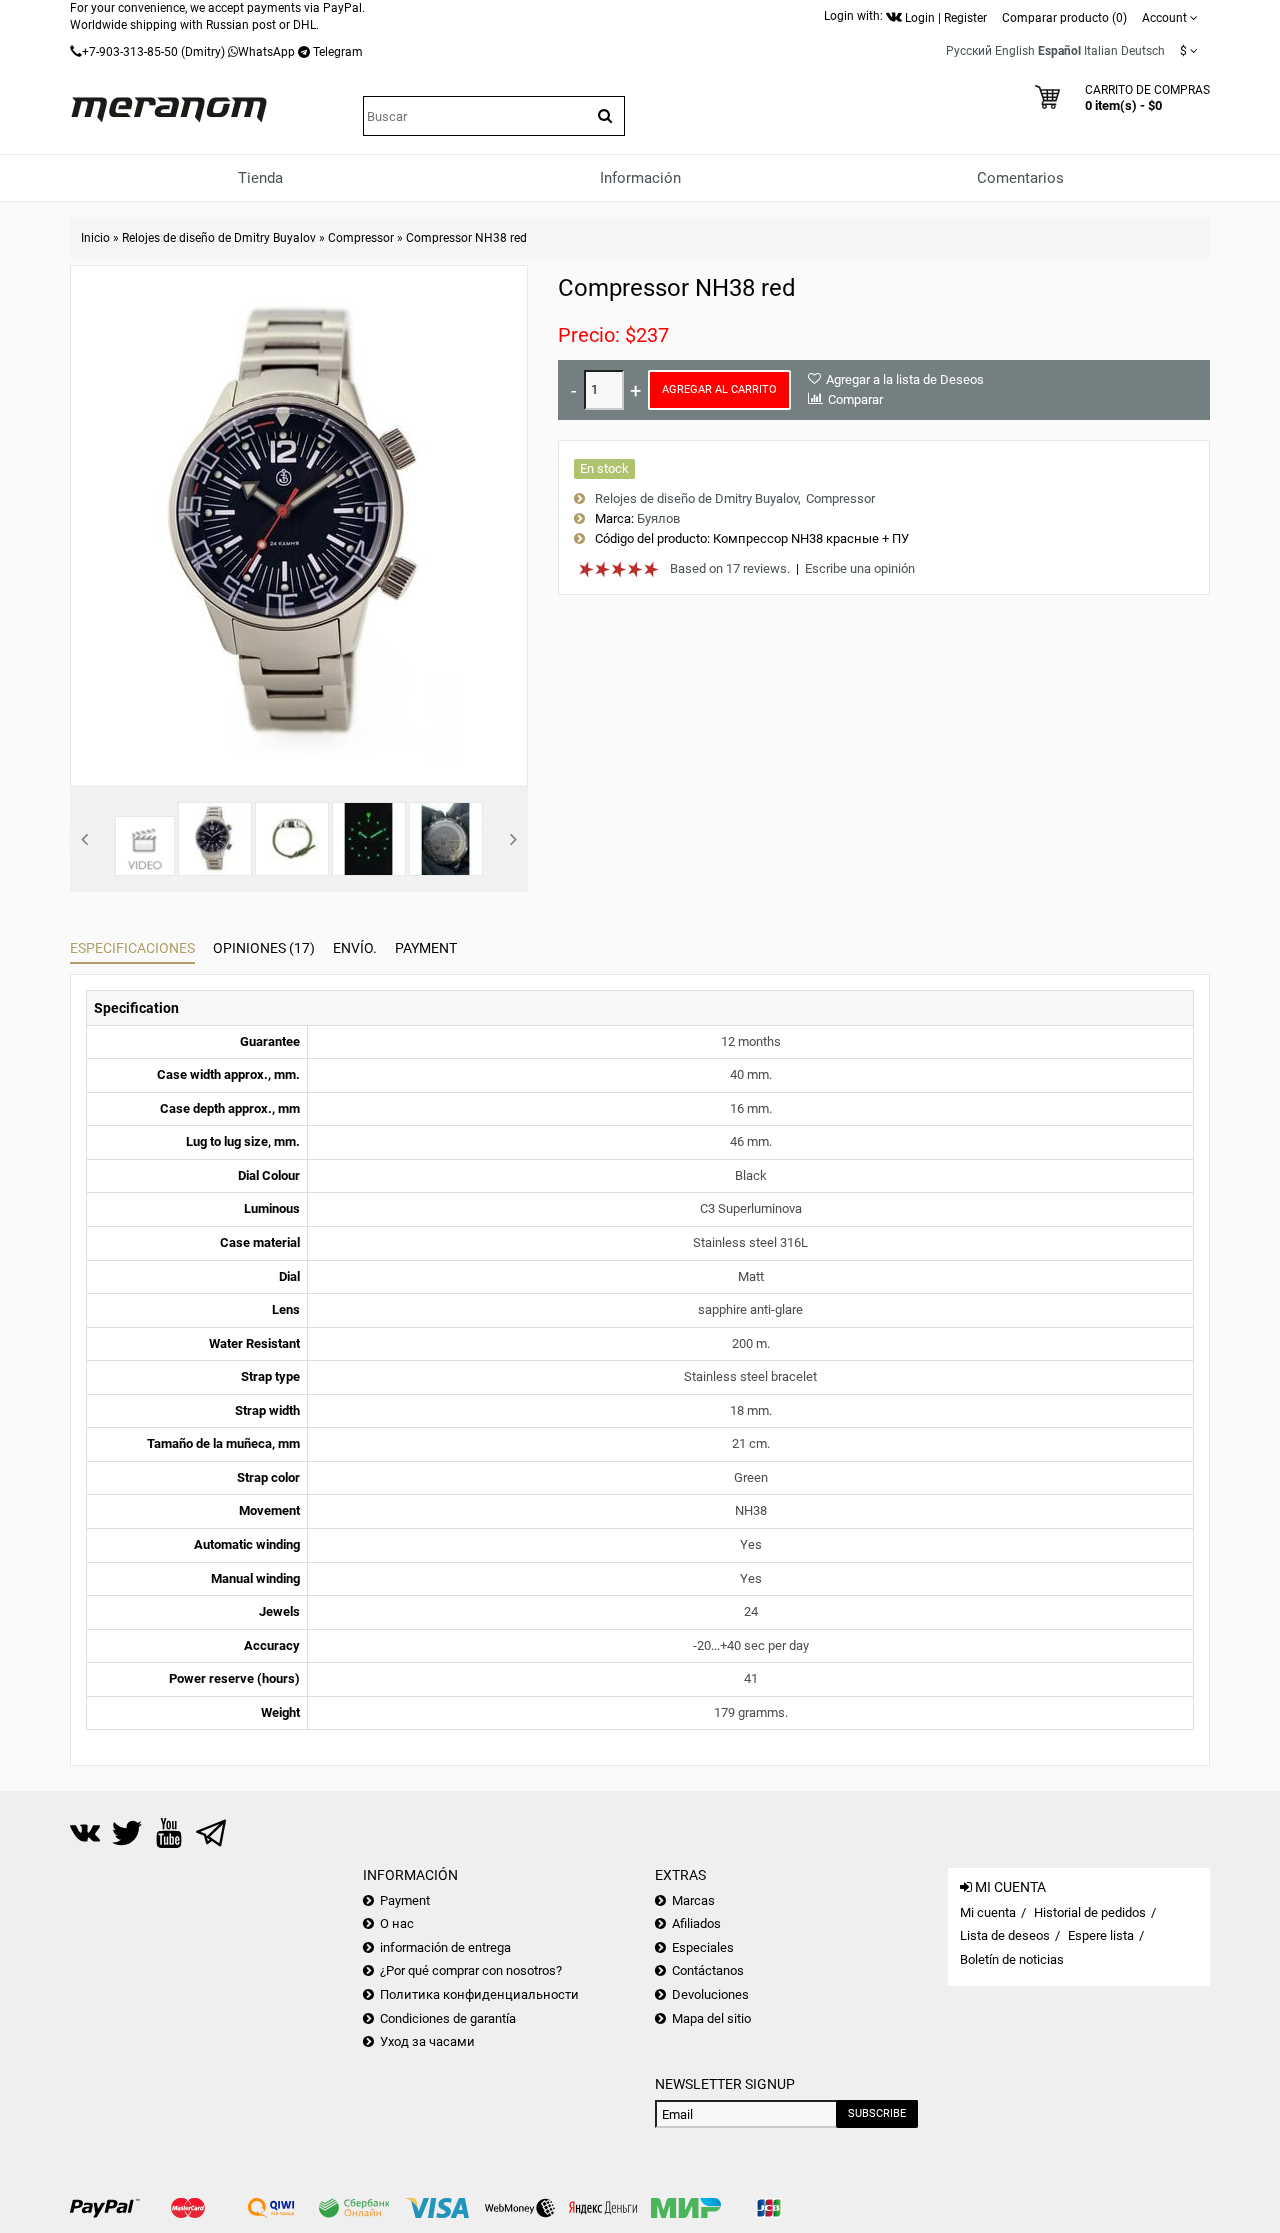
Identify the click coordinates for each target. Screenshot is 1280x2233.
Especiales (703, 1947)
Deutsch (1143, 51)
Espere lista (1101, 1935)
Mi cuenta (988, 1912)
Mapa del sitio (711, 2018)
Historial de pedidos (1090, 1912)
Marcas (693, 1900)
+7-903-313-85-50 (130, 52)
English (1015, 51)
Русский (969, 51)
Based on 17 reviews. (730, 568)
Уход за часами (427, 2041)
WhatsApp (266, 52)
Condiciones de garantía (448, 2018)
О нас (397, 1923)
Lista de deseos (1005, 1935)
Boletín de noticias (1012, 1959)
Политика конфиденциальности (479, 1994)
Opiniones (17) (264, 948)
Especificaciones (132, 948)
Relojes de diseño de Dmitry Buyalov (219, 238)
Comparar (855, 399)
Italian (1101, 51)
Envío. (355, 948)
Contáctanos (708, 1970)
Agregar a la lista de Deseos (905, 379)
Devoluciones (710, 1994)
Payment (426, 948)
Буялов (658, 518)
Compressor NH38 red (466, 238)
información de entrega (445, 1947)
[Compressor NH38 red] (299, 524)
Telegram (338, 52)
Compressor (361, 238)
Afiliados (696, 1923)
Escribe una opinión (860, 568)
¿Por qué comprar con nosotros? (471, 1970)
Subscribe (877, 2113)
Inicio (95, 238)
